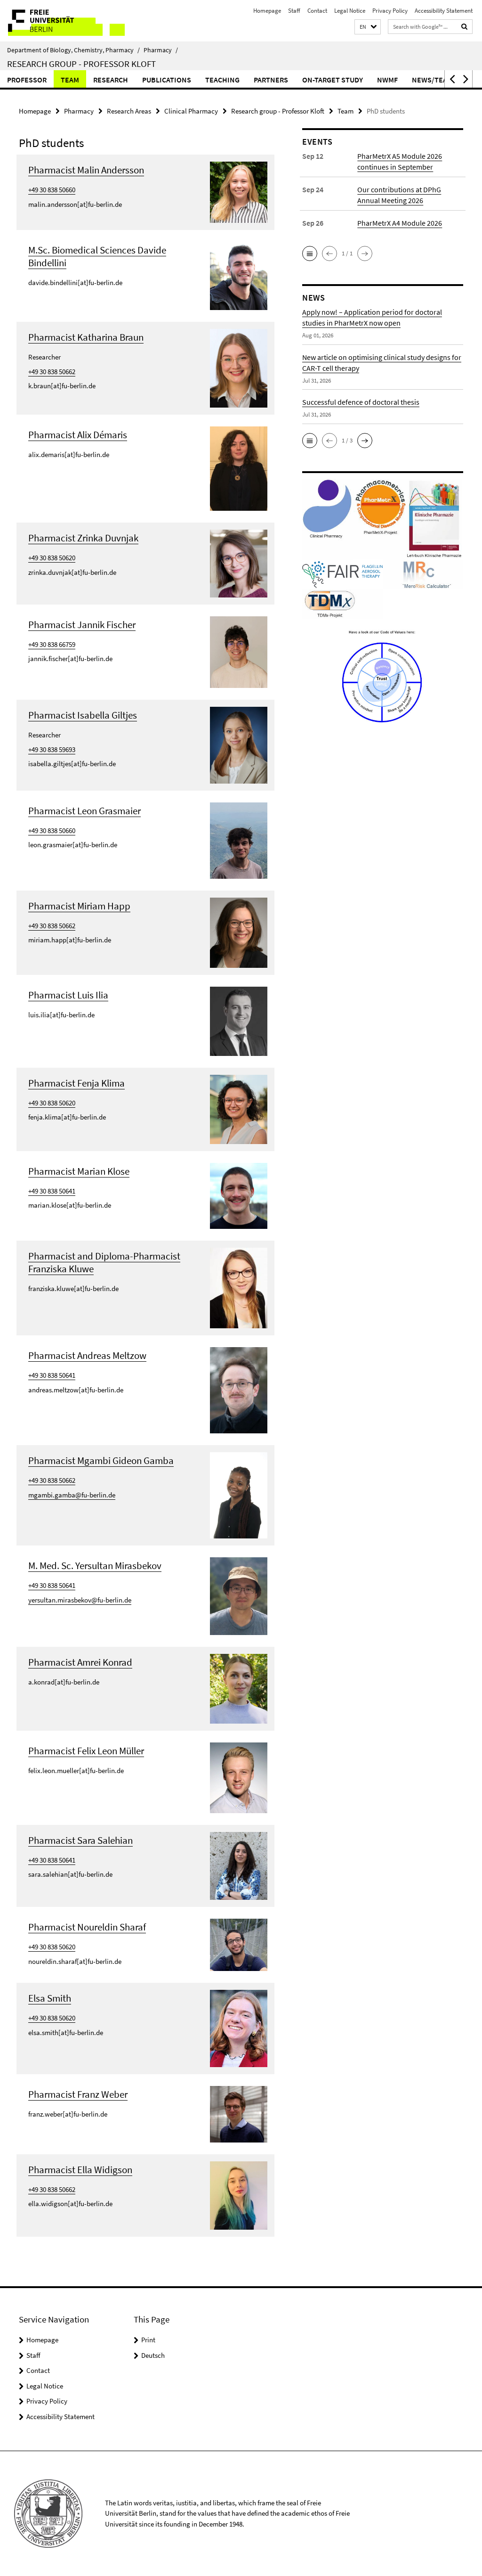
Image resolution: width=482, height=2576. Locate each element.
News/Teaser (436, 80)
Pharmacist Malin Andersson (86, 170)
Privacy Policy (390, 11)
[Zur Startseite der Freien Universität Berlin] (62, 21)
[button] (368, 27)
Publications (167, 80)
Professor (27, 80)
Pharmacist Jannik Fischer (82, 625)
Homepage (267, 11)
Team (70, 80)
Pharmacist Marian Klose (79, 1171)
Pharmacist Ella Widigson (80, 2170)
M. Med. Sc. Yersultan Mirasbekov (95, 1566)
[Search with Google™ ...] (465, 27)
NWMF (387, 80)
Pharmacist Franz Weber (78, 2094)
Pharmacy (161, 50)
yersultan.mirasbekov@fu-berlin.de (80, 1600)
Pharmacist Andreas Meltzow (87, 1355)
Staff (294, 11)
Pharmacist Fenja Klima (76, 1083)
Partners (271, 80)
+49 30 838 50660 (52, 190)
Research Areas (129, 111)
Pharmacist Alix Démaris (78, 435)
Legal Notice (350, 11)
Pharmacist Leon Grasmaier (84, 811)
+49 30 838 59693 (52, 749)
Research (111, 80)
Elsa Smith (50, 1998)
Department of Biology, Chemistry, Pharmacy (73, 50)
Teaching (222, 80)
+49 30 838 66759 (52, 644)
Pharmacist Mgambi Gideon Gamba (101, 1460)
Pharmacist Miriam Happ (79, 906)
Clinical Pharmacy (191, 111)
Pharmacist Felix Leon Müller (86, 1751)
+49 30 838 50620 (52, 558)
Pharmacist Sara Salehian (80, 1840)
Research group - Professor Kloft (81, 64)
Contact (317, 11)
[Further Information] (239, 191)
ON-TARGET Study (333, 80)
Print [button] (148, 2340)
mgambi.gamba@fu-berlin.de (72, 1495)
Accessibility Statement (444, 11)
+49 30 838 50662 (52, 372)
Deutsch (153, 2355)
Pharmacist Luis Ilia (68, 995)
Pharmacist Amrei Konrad (80, 1662)
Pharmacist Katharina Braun (86, 337)
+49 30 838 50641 (52, 1191)
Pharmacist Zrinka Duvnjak (83, 538)
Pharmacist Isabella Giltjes (83, 715)
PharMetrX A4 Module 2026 (400, 223)
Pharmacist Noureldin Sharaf (87, 1927)
